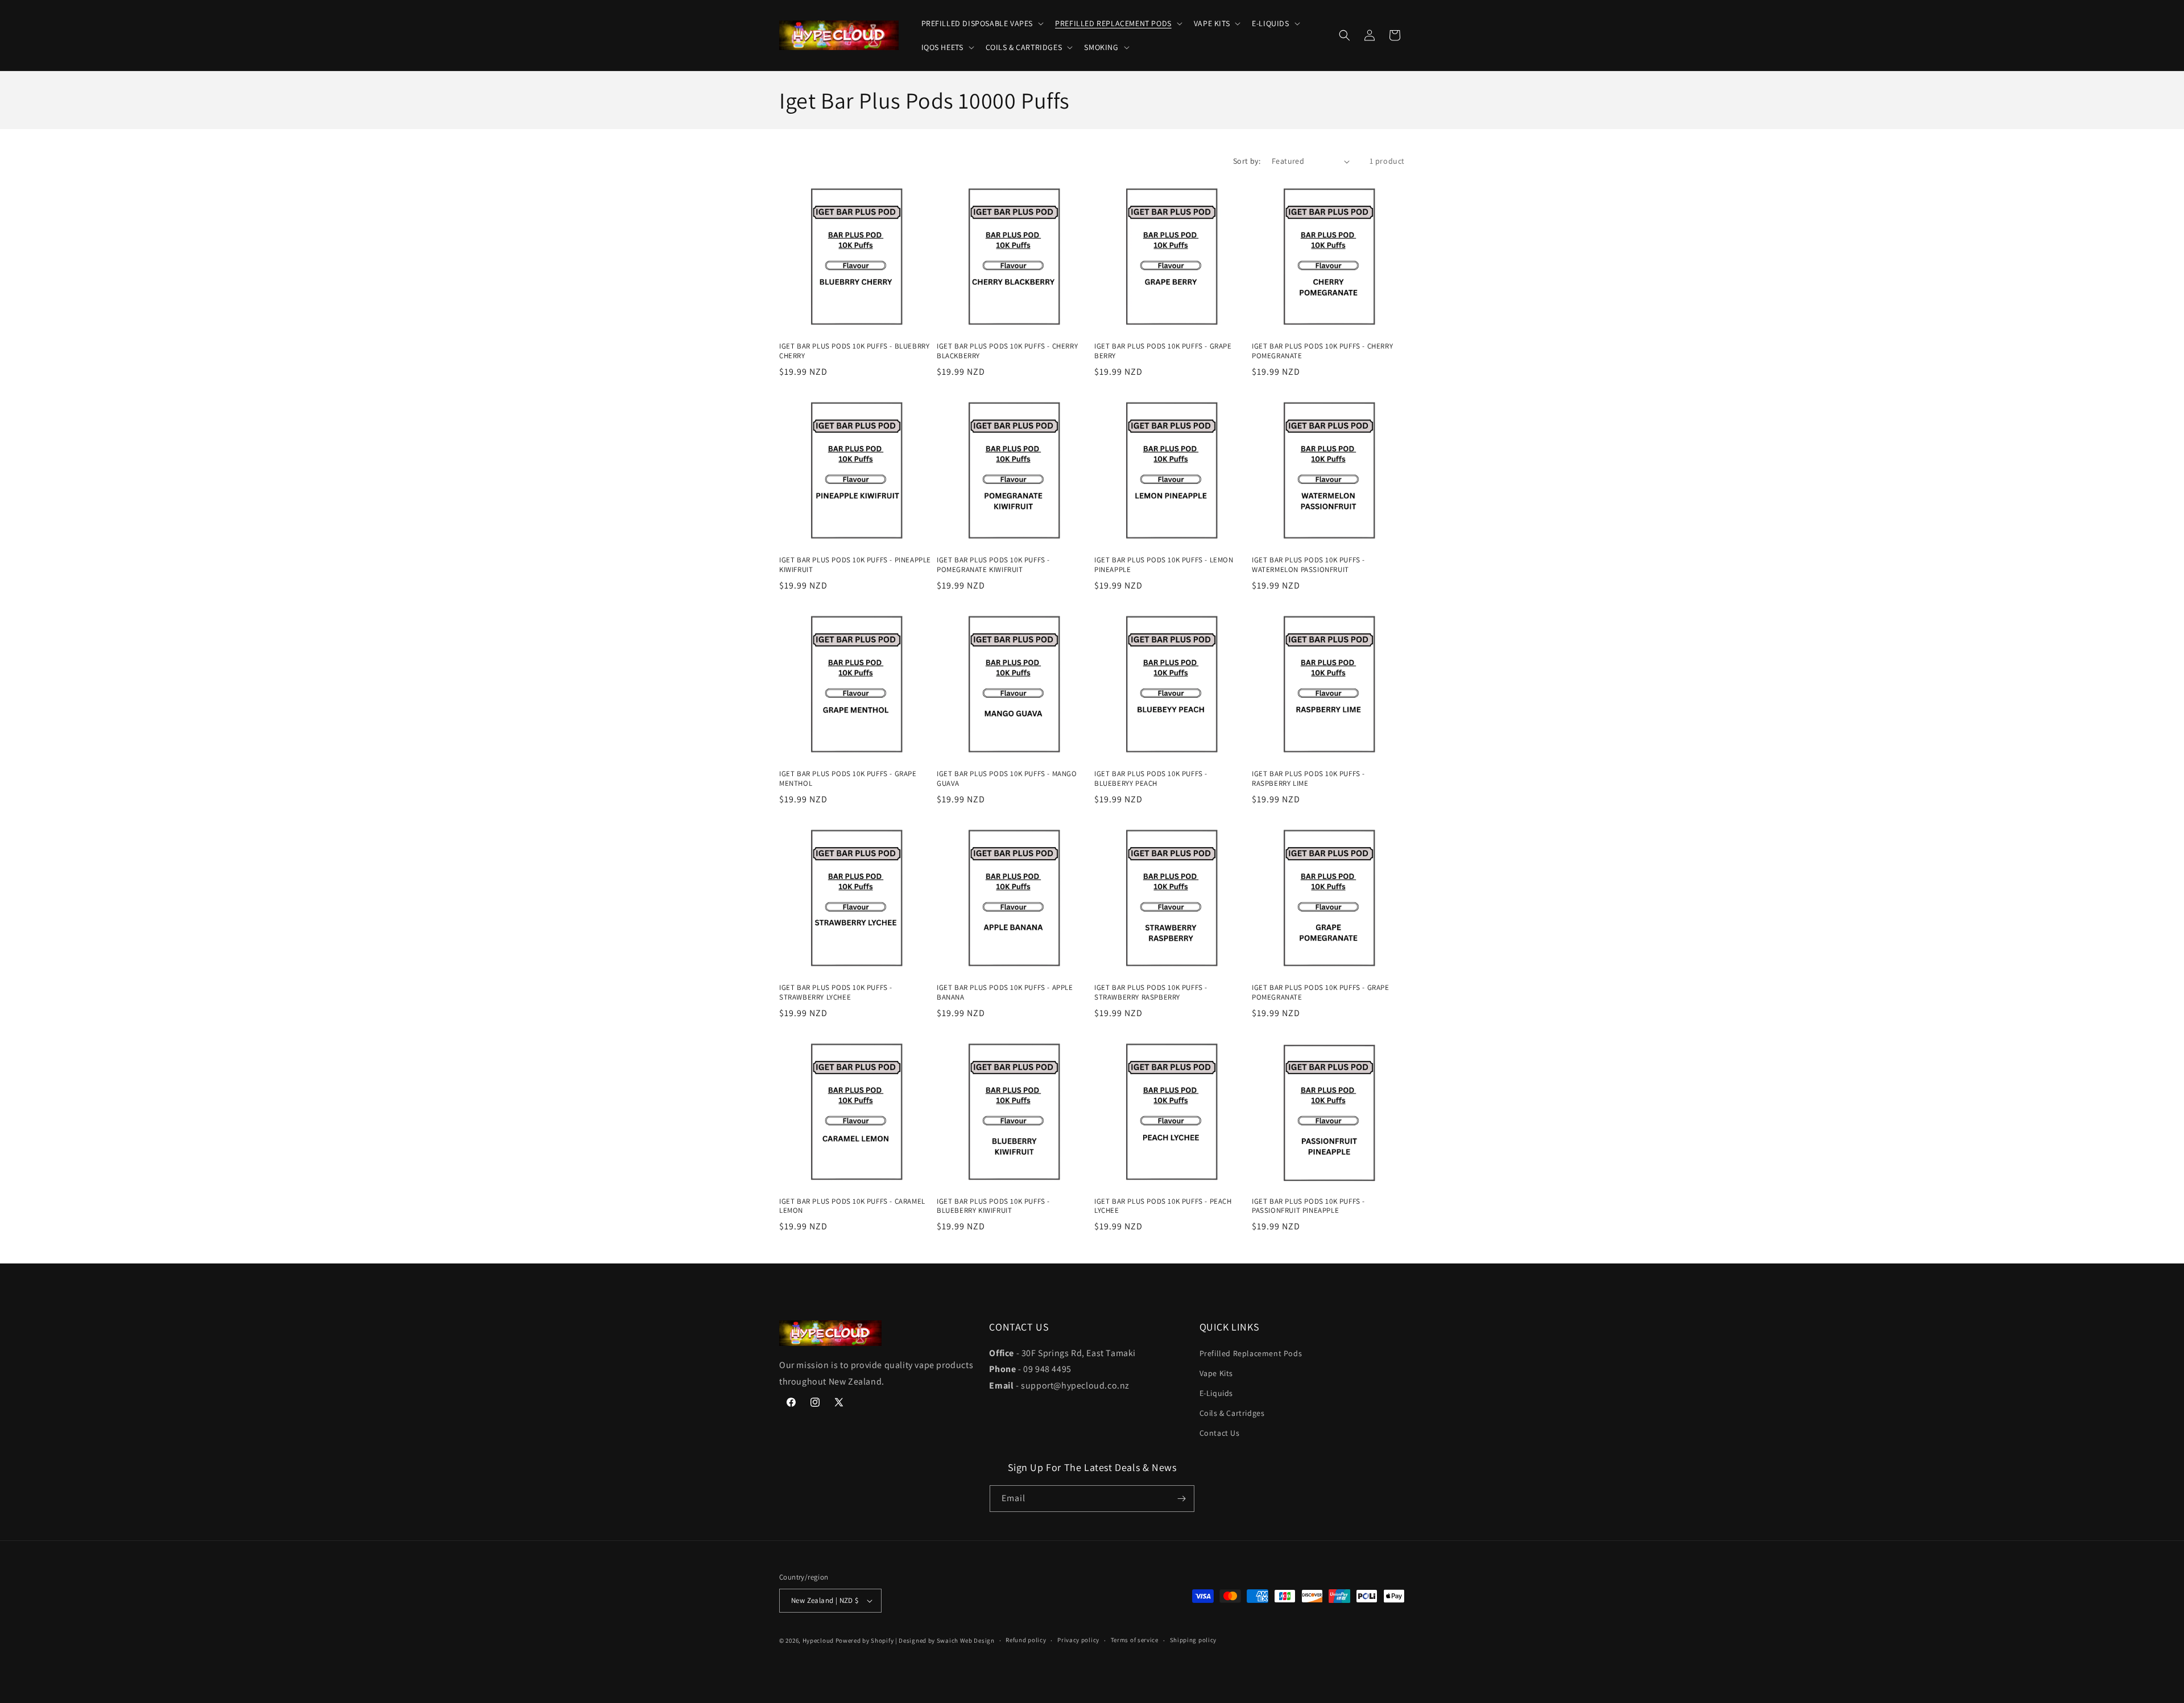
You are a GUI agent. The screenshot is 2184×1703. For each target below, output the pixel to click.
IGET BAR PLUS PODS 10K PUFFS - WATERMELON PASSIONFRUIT (1308, 565)
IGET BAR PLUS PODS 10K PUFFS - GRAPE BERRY (1163, 351)
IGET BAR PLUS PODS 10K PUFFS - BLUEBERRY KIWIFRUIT (993, 1206)
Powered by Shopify (865, 1640)
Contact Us (1220, 1433)
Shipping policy (1194, 1640)
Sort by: (1247, 161)
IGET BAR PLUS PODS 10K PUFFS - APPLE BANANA (1005, 993)
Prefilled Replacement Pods (1251, 1353)
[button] (982, 23)
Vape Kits (1216, 1373)
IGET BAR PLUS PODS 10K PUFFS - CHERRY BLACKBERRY (1007, 351)
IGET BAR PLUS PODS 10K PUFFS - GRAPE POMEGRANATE (1321, 993)
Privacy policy (1078, 1640)
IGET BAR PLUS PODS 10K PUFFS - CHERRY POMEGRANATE (1322, 351)
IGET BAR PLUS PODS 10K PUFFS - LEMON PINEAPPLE (1164, 565)
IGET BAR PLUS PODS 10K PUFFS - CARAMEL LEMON (852, 1206)
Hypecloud (818, 1640)
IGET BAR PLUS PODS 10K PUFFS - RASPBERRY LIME (1308, 779)
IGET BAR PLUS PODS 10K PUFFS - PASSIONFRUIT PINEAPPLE (1308, 1206)
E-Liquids (1216, 1393)
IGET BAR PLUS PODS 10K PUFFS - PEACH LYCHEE (1163, 1206)
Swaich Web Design (966, 1640)
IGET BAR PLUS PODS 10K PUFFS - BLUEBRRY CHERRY (854, 351)
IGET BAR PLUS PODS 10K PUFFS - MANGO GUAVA (1007, 779)
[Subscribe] (1181, 1499)
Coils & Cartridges (1232, 1413)
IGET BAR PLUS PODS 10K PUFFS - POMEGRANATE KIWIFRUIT (993, 565)
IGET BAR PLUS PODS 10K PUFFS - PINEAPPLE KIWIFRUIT (855, 565)
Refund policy (1026, 1640)
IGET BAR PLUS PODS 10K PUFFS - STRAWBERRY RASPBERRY (1151, 993)
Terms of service (1135, 1640)
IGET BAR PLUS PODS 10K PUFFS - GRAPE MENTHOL (848, 779)
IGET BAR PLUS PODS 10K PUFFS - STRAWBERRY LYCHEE (836, 993)
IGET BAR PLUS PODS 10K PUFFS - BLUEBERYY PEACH (1151, 779)
